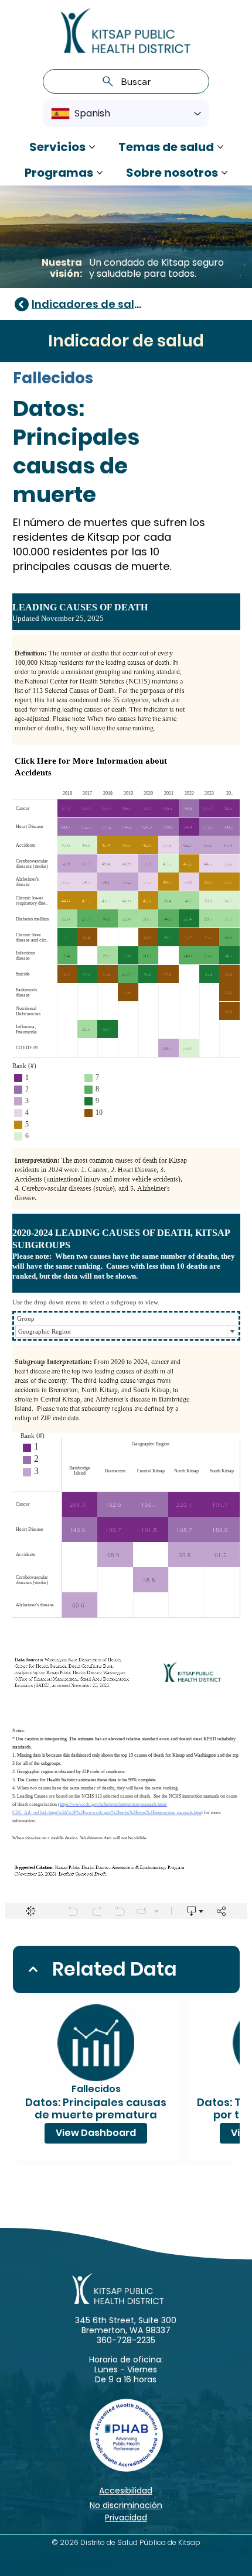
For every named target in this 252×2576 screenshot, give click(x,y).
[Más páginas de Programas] (100, 173)
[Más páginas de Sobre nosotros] (224, 173)
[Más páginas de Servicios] (92, 147)
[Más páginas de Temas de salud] (220, 147)
